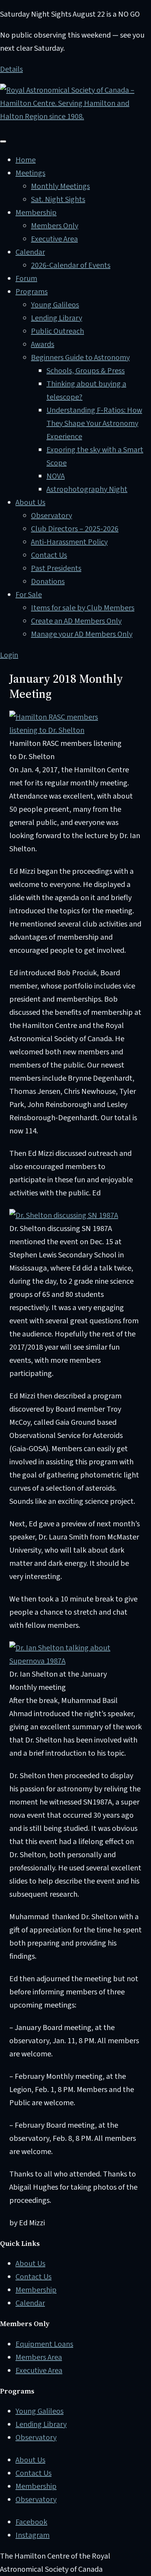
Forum (26, 279)
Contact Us (49, 555)
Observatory (51, 516)
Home (26, 160)
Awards (43, 344)
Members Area (39, 2357)
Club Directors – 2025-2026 (75, 529)
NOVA (56, 476)
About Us (30, 503)
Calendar (30, 252)
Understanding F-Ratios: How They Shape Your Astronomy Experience (94, 424)
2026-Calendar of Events (71, 265)
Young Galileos (55, 305)
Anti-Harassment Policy (69, 542)
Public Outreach (57, 331)
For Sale (29, 595)
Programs (32, 292)
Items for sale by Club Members (83, 608)
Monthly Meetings (60, 186)
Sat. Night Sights (58, 200)
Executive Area (54, 239)
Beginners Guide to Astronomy (80, 358)
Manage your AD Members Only (82, 634)
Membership (36, 213)
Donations (48, 582)
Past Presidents (56, 568)
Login (9, 655)
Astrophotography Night (87, 489)
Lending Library (57, 318)
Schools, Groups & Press (86, 371)
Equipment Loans (44, 2344)
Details (11, 69)
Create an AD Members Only (76, 621)
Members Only (55, 226)
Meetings (30, 173)
